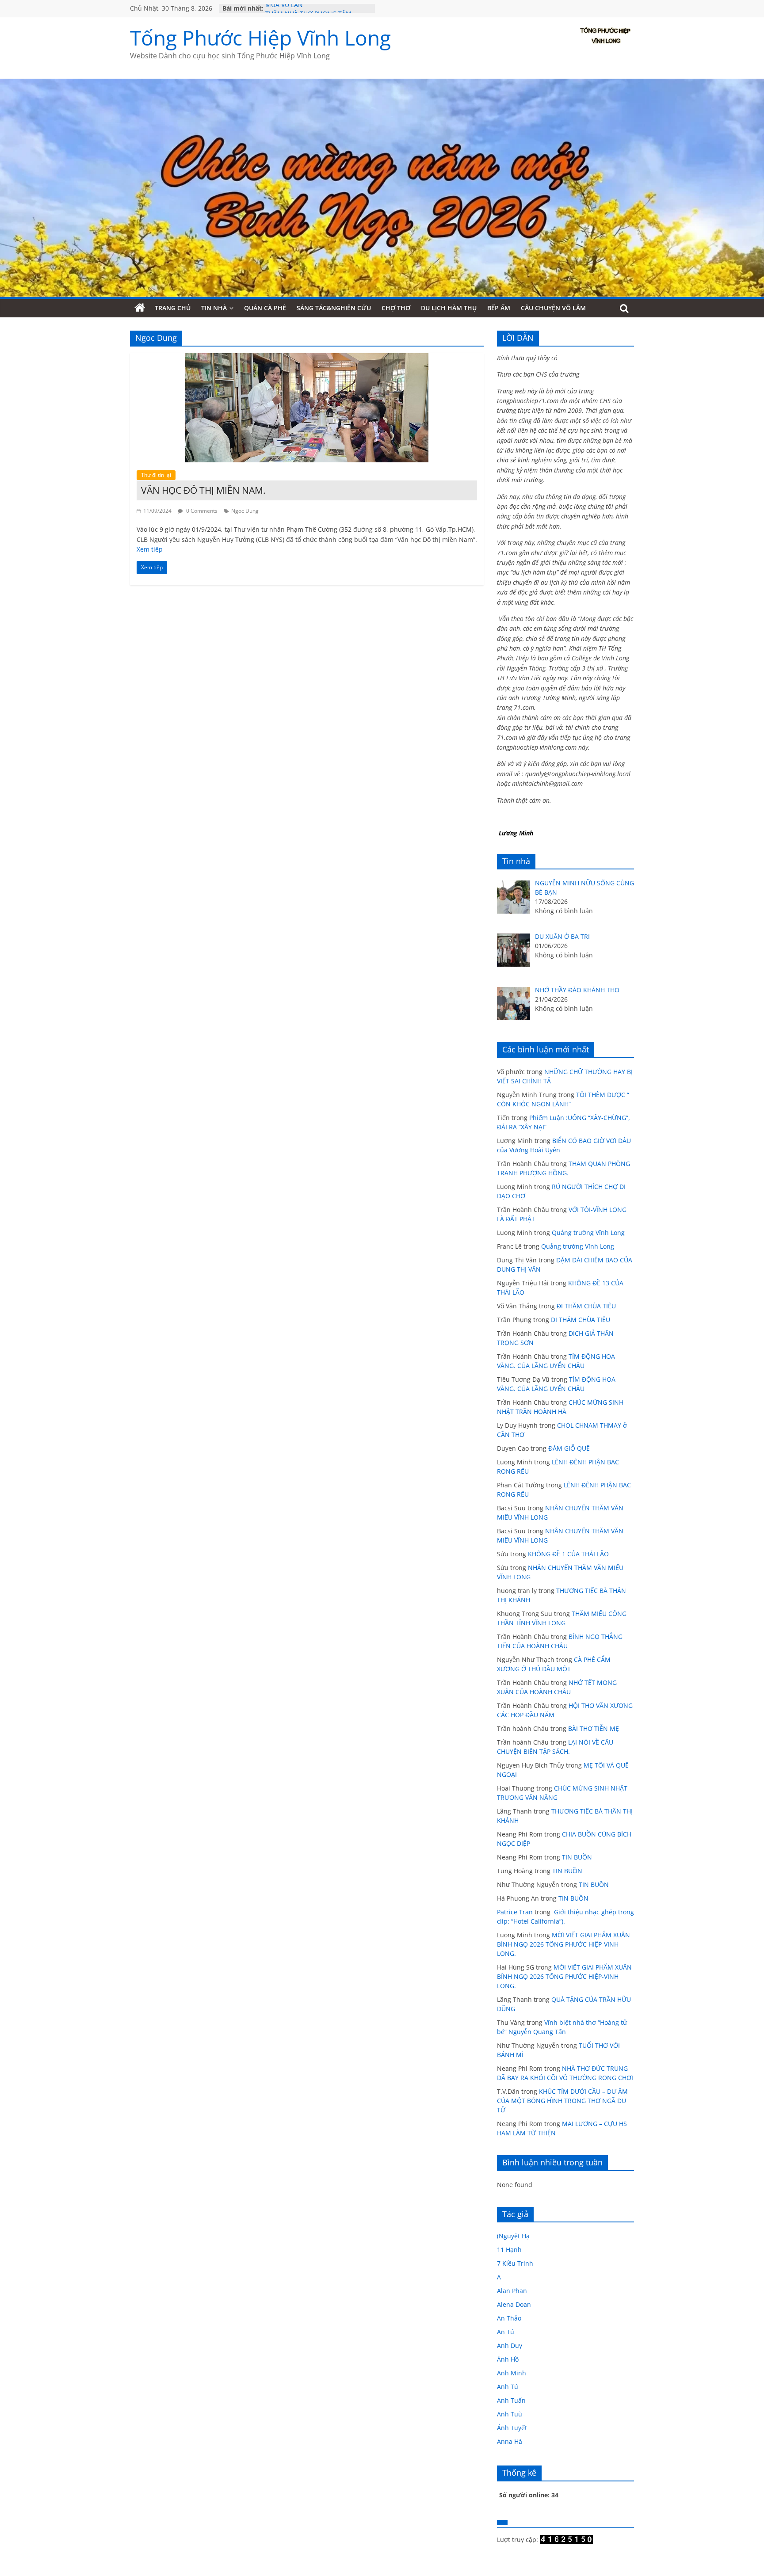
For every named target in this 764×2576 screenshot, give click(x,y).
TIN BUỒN (577, 1857)
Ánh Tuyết (512, 2428)
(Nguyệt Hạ (513, 2236)
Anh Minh (512, 2373)
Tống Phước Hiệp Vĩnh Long (260, 38)
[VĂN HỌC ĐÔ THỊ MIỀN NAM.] (307, 358)
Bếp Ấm (499, 308)
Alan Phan (512, 2291)
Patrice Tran (515, 1912)
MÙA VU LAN (284, 8)
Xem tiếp (150, 549)
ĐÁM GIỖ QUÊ (569, 1448)
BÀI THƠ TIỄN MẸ (594, 1728)
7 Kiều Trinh (515, 2263)
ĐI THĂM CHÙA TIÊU (586, 1306)
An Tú (506, 2332)
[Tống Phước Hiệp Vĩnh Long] (140, 308)
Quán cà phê (265, 308)
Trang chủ (173, 308)
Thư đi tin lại (156, 475)
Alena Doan (514, 2304)
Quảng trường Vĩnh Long (588, 1233)
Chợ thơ (396, 308)
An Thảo (509, 2318)
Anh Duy (510, 2345)
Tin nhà (214, 308)
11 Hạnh (509, 2250)
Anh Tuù (510, 2414)
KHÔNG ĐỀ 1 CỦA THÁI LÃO (568, 1554)
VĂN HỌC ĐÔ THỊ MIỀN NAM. (203, 490)
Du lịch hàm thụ (449, 308)
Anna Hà (510, 2441)
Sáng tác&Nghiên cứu (334, 308)
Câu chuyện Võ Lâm (553, 308)
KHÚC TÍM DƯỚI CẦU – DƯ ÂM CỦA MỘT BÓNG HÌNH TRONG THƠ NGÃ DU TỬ (562, 2101)
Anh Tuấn (511, 2400)
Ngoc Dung (245, 511)
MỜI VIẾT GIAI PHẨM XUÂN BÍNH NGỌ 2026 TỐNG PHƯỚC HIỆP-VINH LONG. (563, 1944)
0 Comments (201, 511)
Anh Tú (508, 2387)
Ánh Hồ (508, 2359)
